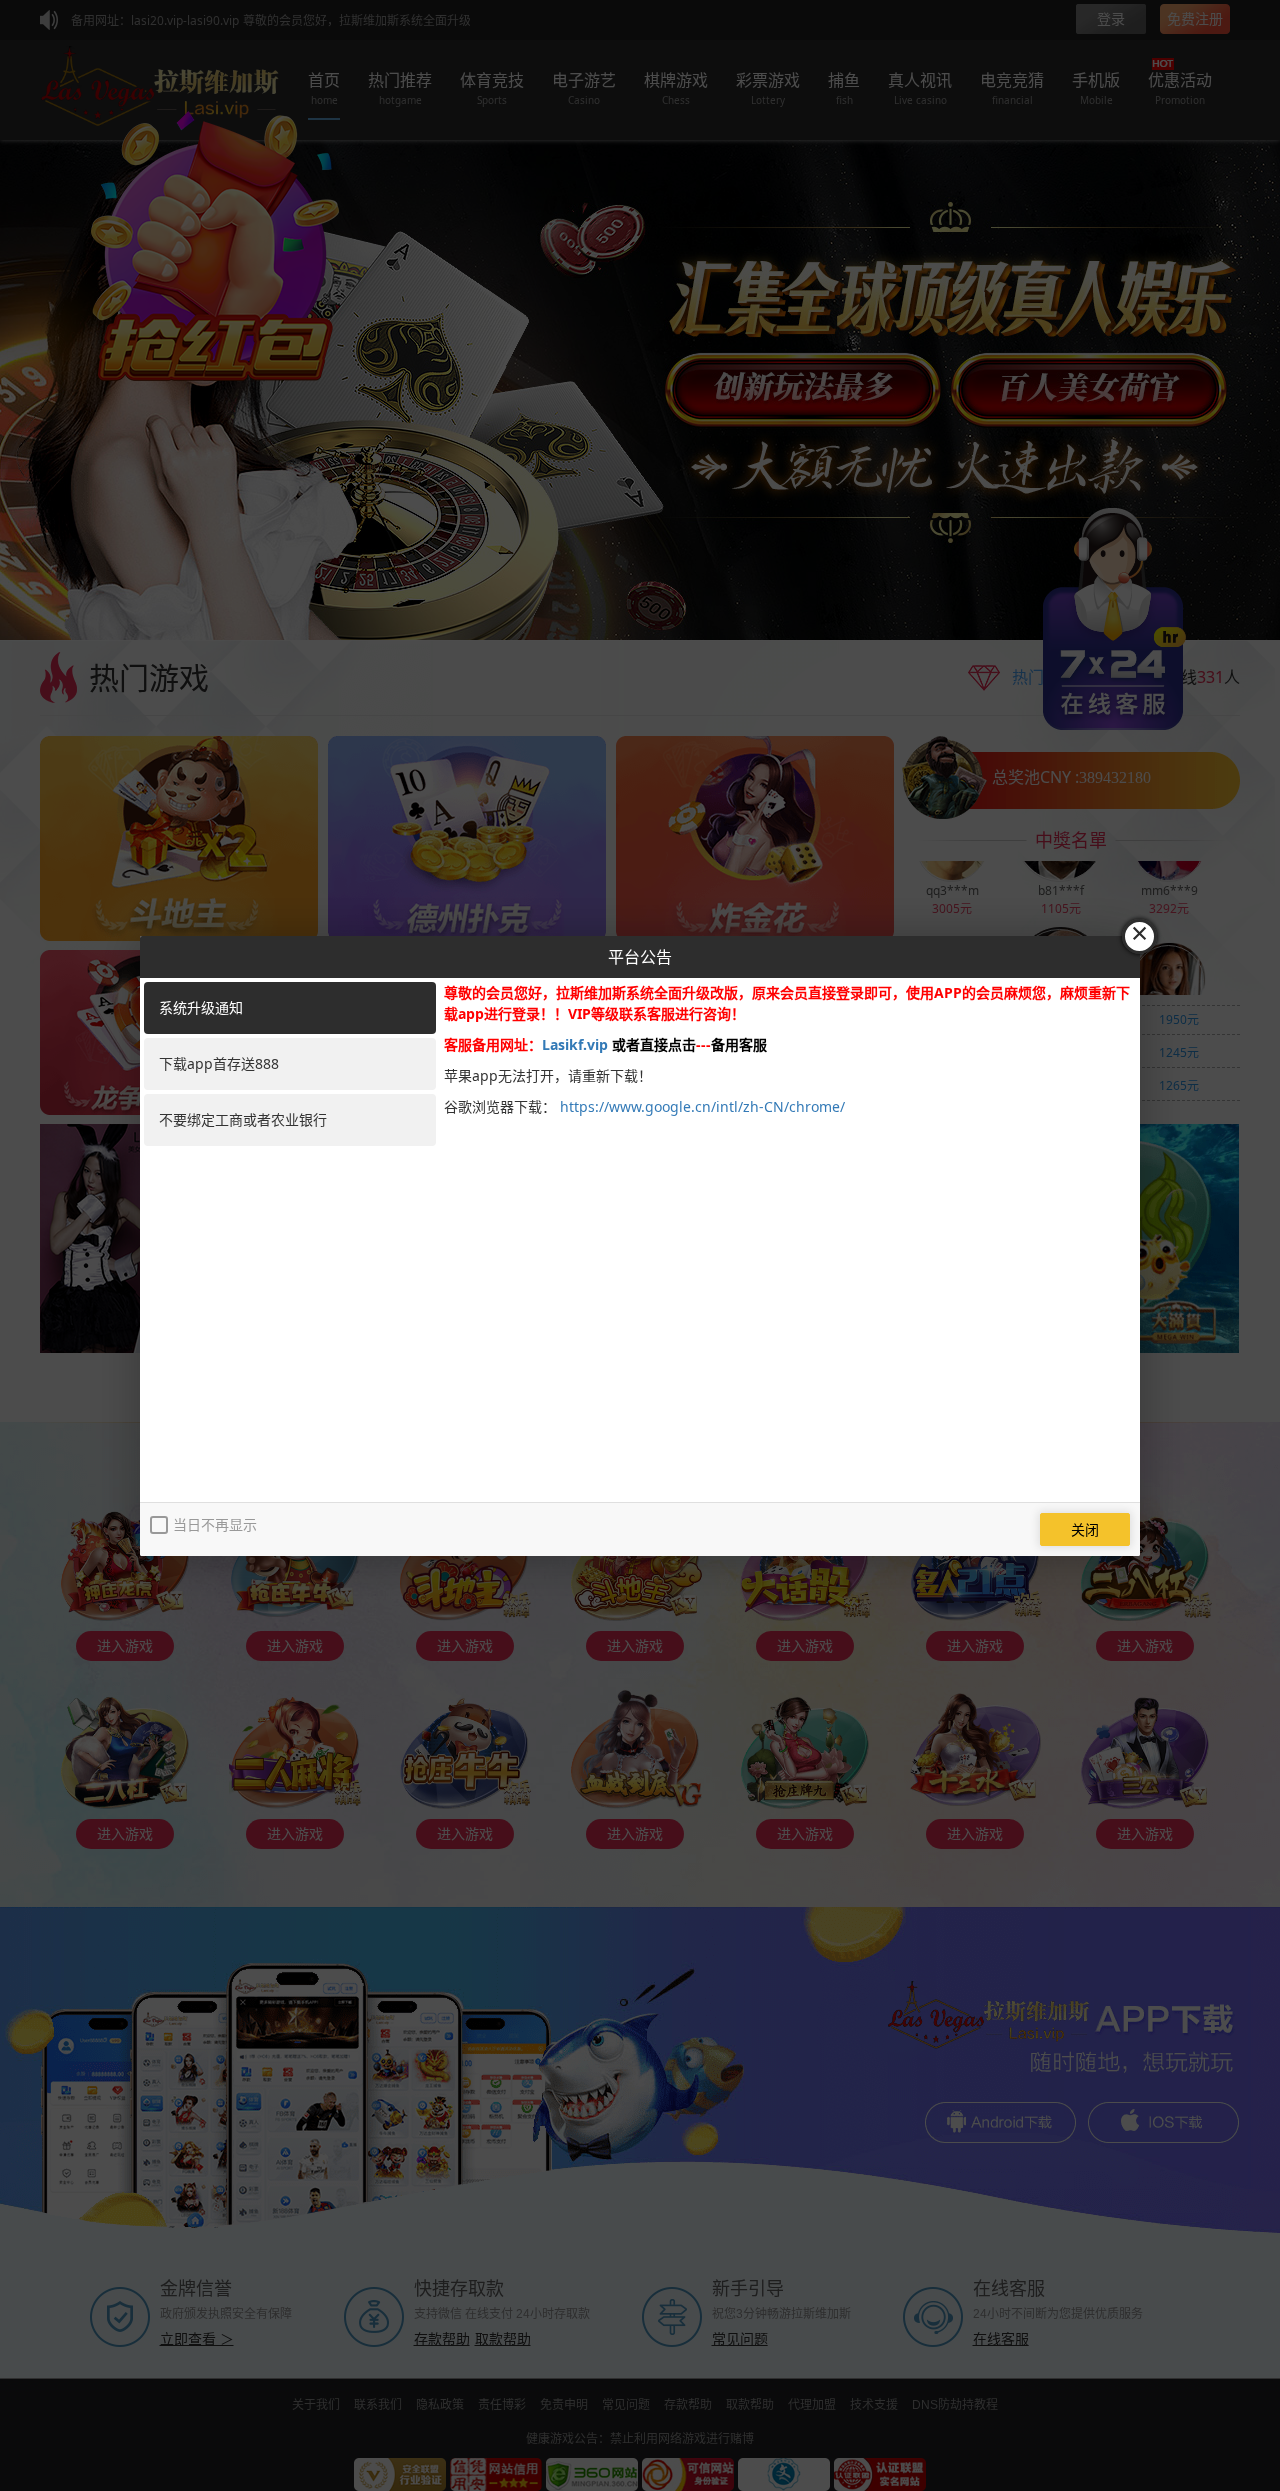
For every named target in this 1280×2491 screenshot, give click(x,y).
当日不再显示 (215, 1524)
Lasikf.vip (575, 1044)
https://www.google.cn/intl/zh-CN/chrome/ (702, 1106)
